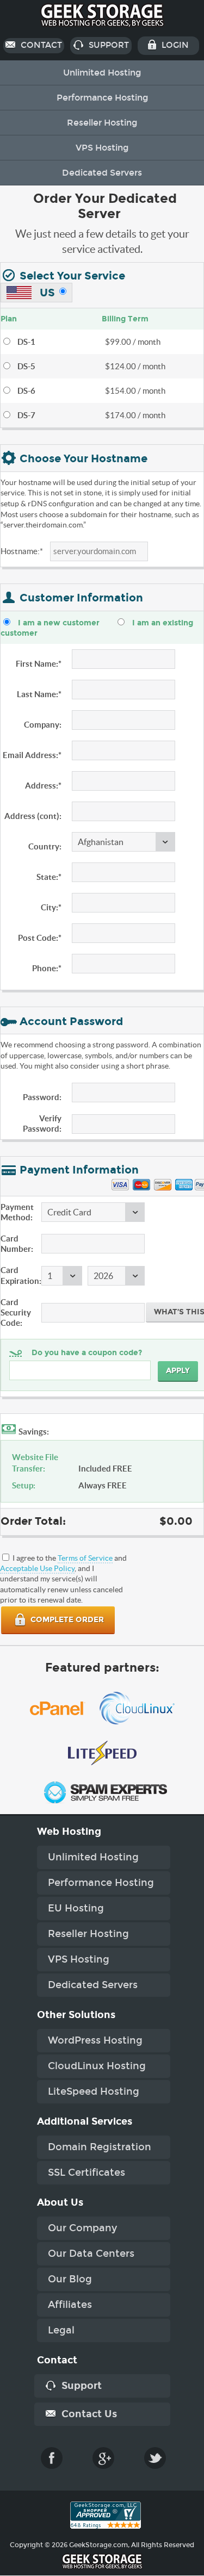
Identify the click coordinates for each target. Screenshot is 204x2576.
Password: (42, 1097)
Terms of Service (85, 1558)
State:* (49, 877)
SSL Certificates (86, 2172)
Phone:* (47, 968)
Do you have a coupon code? (87, 1353)
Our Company (82, 2228)
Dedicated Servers (102, 173)
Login (174, 45)
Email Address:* (32, 755)
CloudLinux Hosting (97, 2066)
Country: (45, 846)
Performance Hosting (102, 98)
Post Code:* (40, 938)
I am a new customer (59, 623)
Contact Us (88, 2414)
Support (108, 45)
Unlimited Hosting (102, 73)
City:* (51, 907)
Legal (61, 2330)
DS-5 (26, 366)
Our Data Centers (91, 2254)
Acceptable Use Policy (37, 1568)
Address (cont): (33, 816)
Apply (178, 1371)
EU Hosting (76, 1908)
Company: (43, 725)
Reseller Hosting (102, 123)
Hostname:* (22, 551)
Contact (40, 45)
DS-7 (26, 415)
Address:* (43, 786)
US (46, 293)
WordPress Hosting (95, 2040)
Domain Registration (100, 2147)
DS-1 (26, 342)
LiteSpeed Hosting (94, 2091)
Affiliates (70, 2305)
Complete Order (66, 1620)
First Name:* (39, 664)
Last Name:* (39, 694)
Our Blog (70, 2279)
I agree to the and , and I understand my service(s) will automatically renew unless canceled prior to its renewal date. (63, 1579)
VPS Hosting (102, 148)
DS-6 (26, 391)
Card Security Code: (16, 1312)
